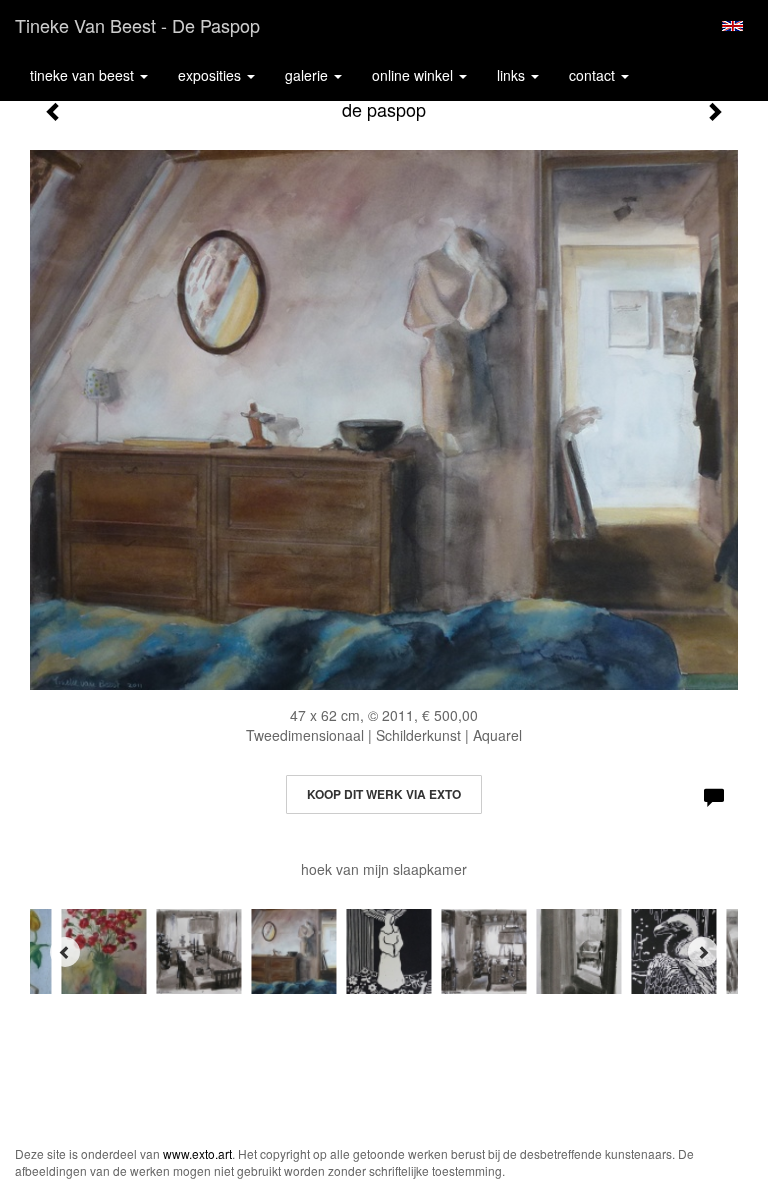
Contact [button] (594, 75)
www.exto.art (197, 1153)
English (732, 26)
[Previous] (65, 952)
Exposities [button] (211, 75)
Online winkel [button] (414, 75)
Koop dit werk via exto (384, 794)
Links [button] (513, 75)
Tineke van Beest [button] (84, 75)
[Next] (703, 952)
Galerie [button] (308, 75)
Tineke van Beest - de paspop (137, 25)
